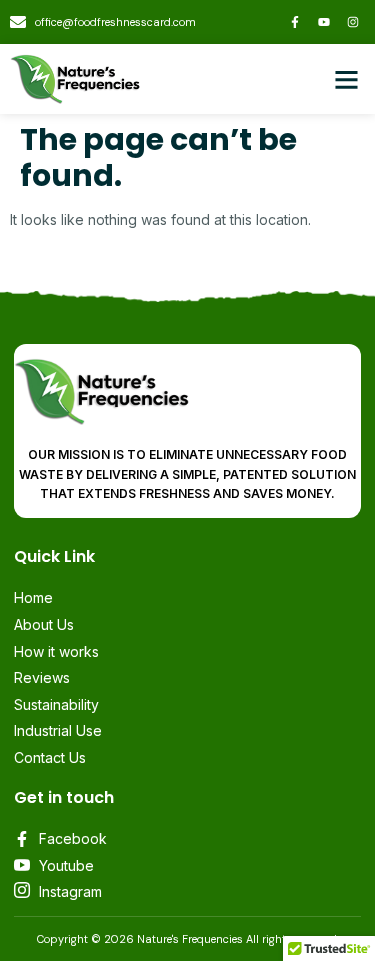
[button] (347, 79)
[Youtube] (324, 22)
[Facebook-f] (295, 22)
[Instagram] (353, 22)
